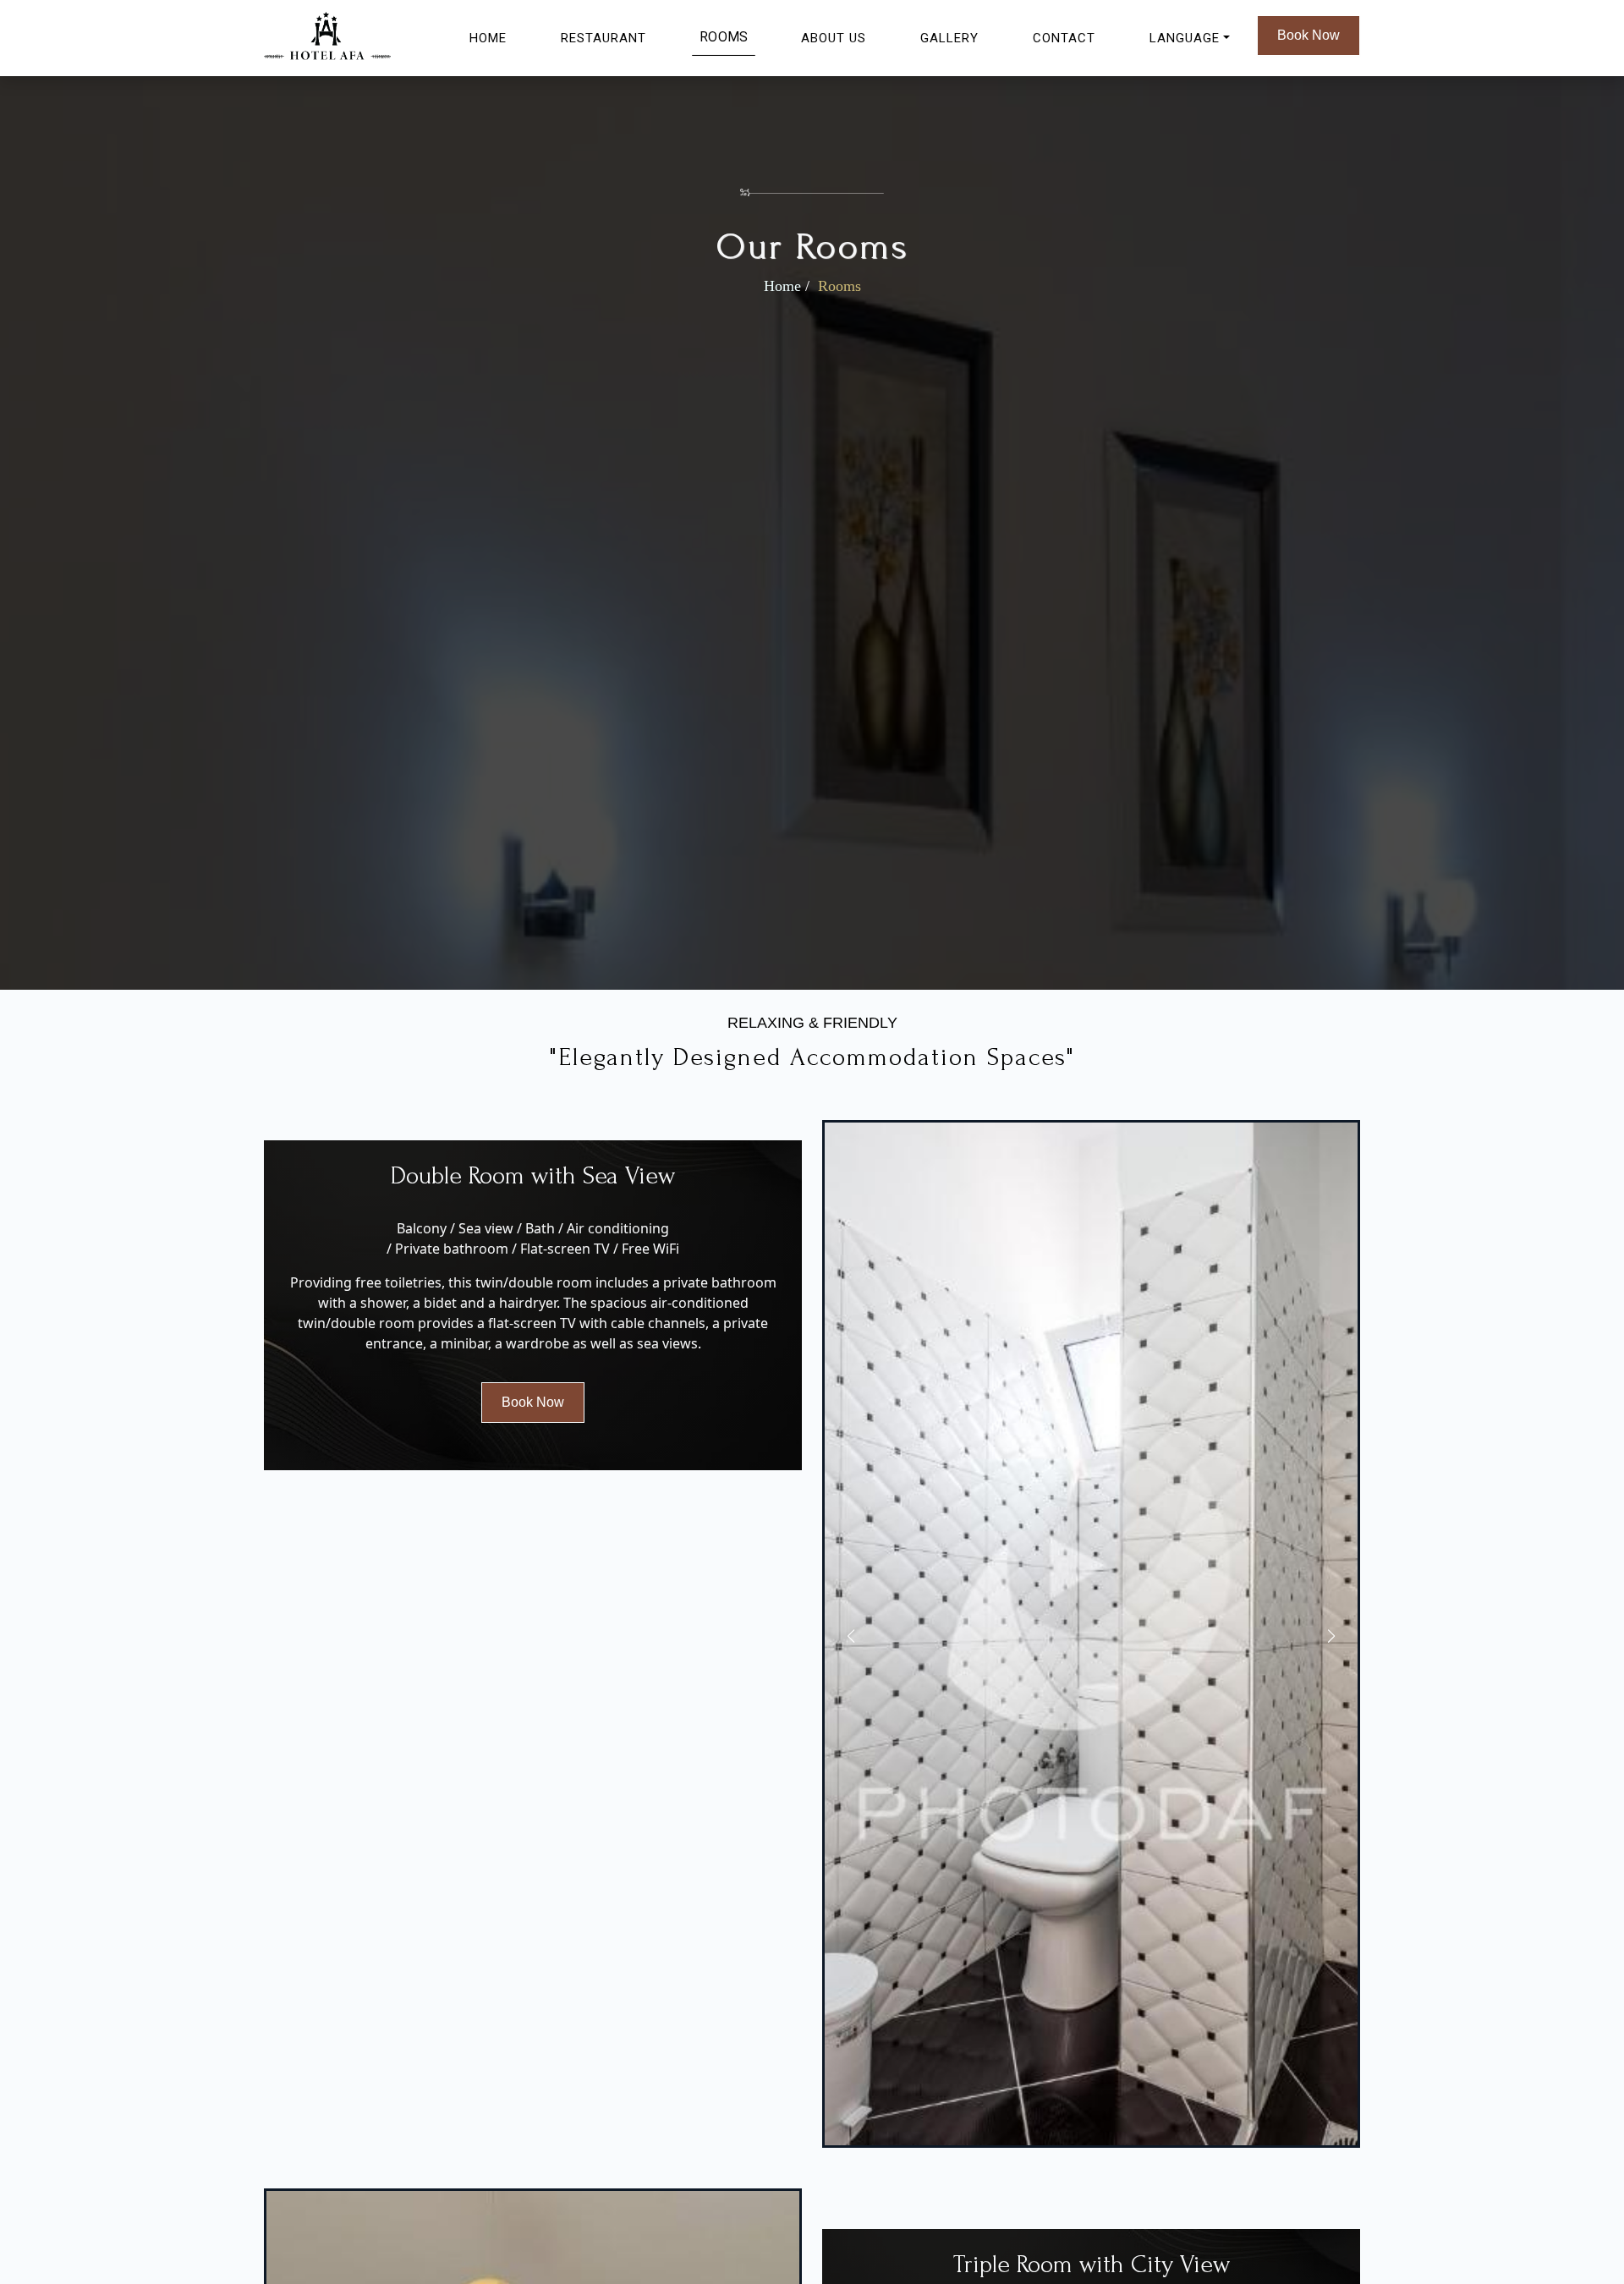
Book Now (1309, 35)
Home (488, 38)
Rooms (724, 38)
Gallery (949, 38)
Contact (1064, 38)
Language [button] (1185, 38)
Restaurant (604, 38)
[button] (1331, 1636)
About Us (834, 38)
